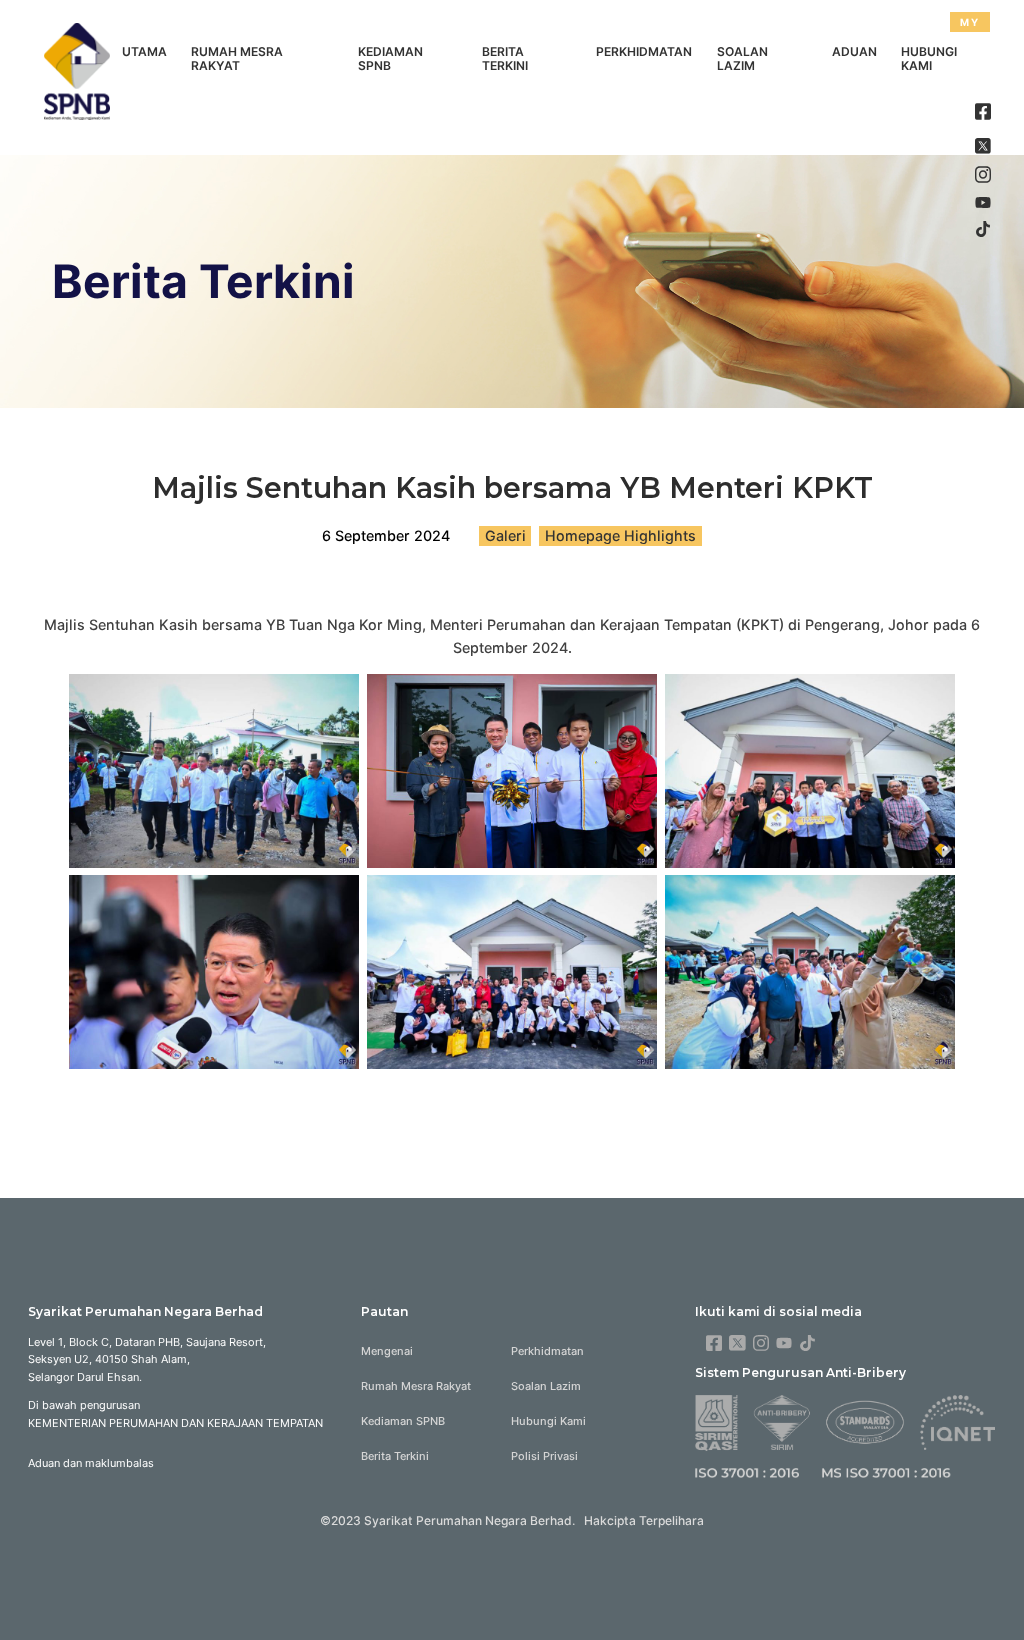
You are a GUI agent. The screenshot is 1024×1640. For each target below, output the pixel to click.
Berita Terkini (505, 59)
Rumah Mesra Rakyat (237, 59)
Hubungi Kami (929, 59)
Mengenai (387, 1351)
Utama (144, 51)
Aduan (854, 51)
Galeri (505, 535)
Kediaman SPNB (390, 59)
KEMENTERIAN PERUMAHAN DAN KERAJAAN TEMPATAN (175, 1423)
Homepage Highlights (620, 535)
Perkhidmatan (644, 51)
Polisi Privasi (544, 1456)
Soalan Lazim (742, 59)
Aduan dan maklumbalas (91, 1463)
